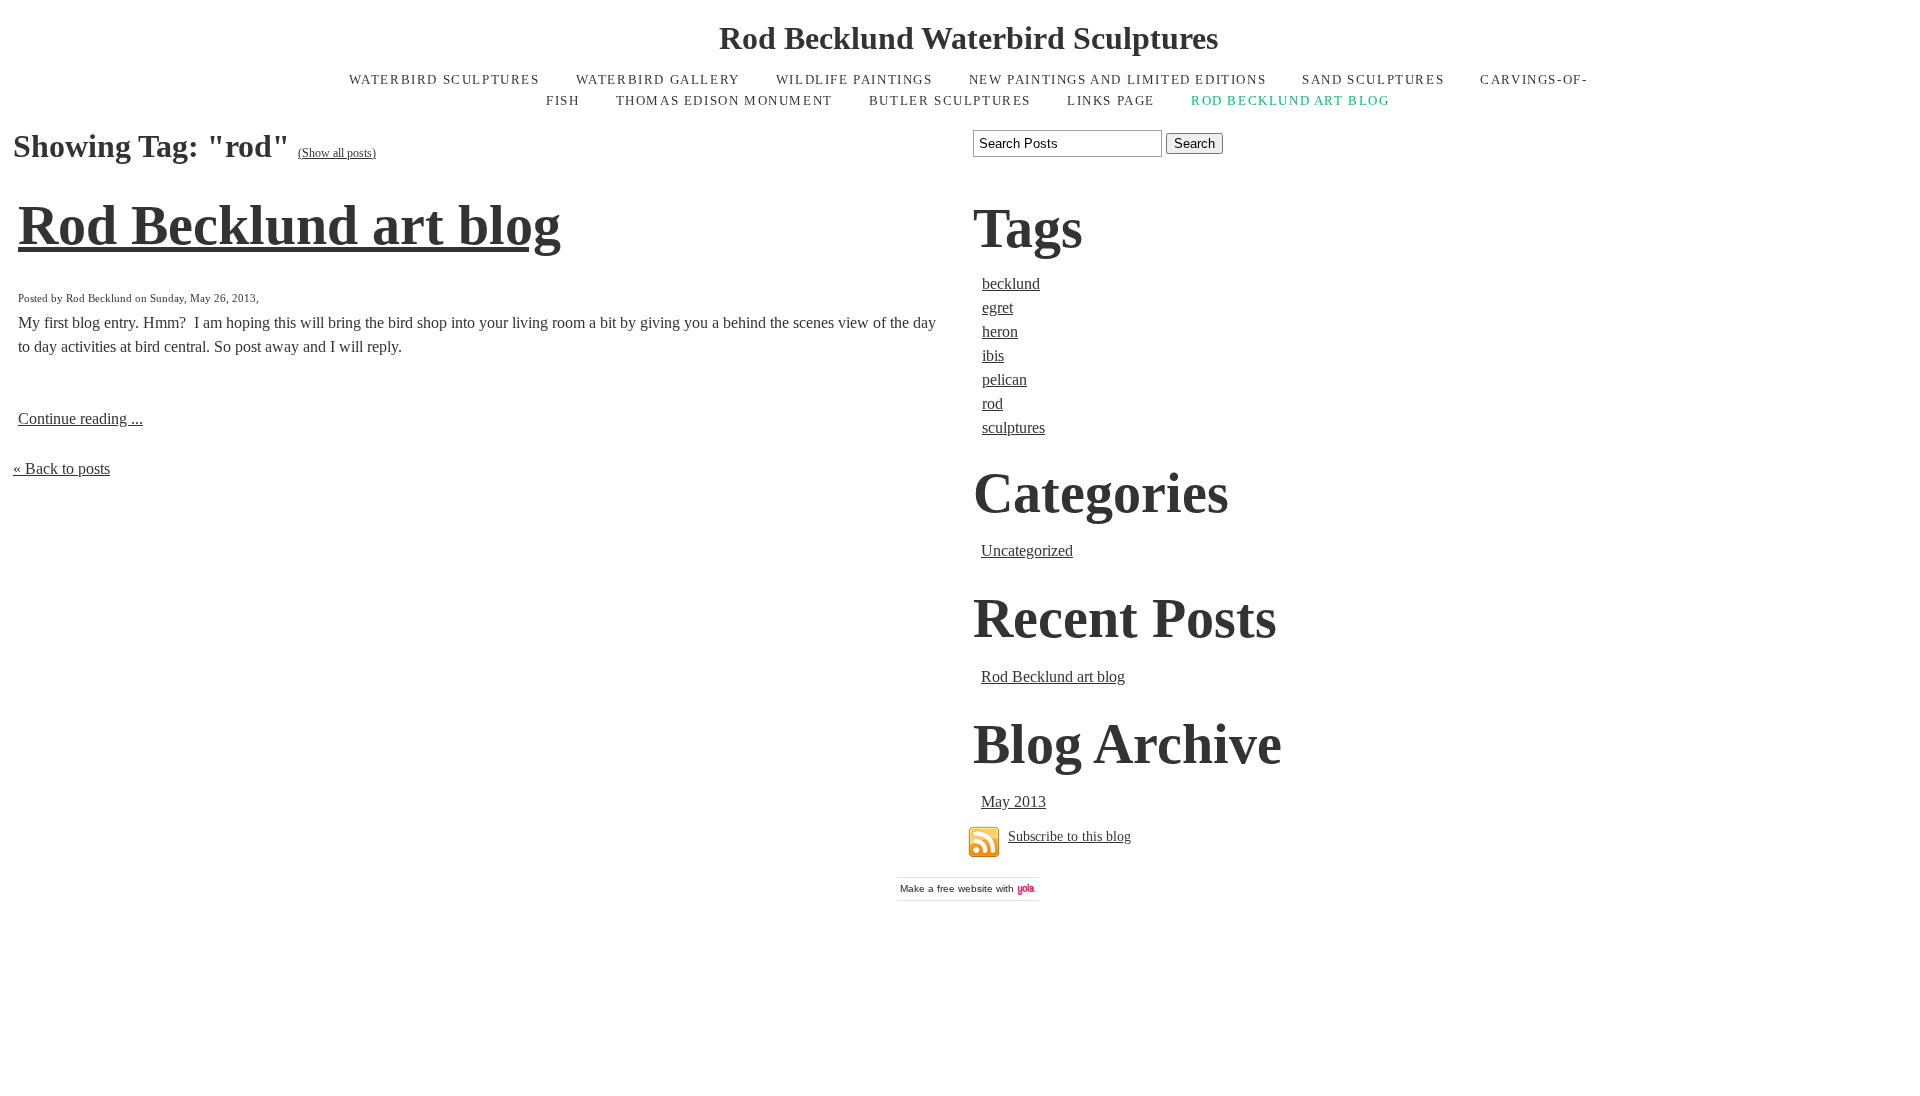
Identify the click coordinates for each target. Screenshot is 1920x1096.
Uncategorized (1027, 550)
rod (992, 403)
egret (997, 307)
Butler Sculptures (950, 101)
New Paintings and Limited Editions (1117, 80)
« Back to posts (61, 468)
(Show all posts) (337, 153)
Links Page (1111, 101)
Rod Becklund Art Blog (1290, 101)
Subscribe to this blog (1069, 836)
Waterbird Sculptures (444, 80)
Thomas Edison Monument (724, 101)
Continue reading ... (80, 418)
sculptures (1013, 427)
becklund (1011, 283)
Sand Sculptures (1373, 80)
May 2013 (1013, 801)
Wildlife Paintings (854, 80)
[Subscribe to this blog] (984, 842)
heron (1000, 331)
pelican (1004, 379)
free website (965, 888)
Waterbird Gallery (658, 80)
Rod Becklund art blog (289, 225)
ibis (993, 355)
